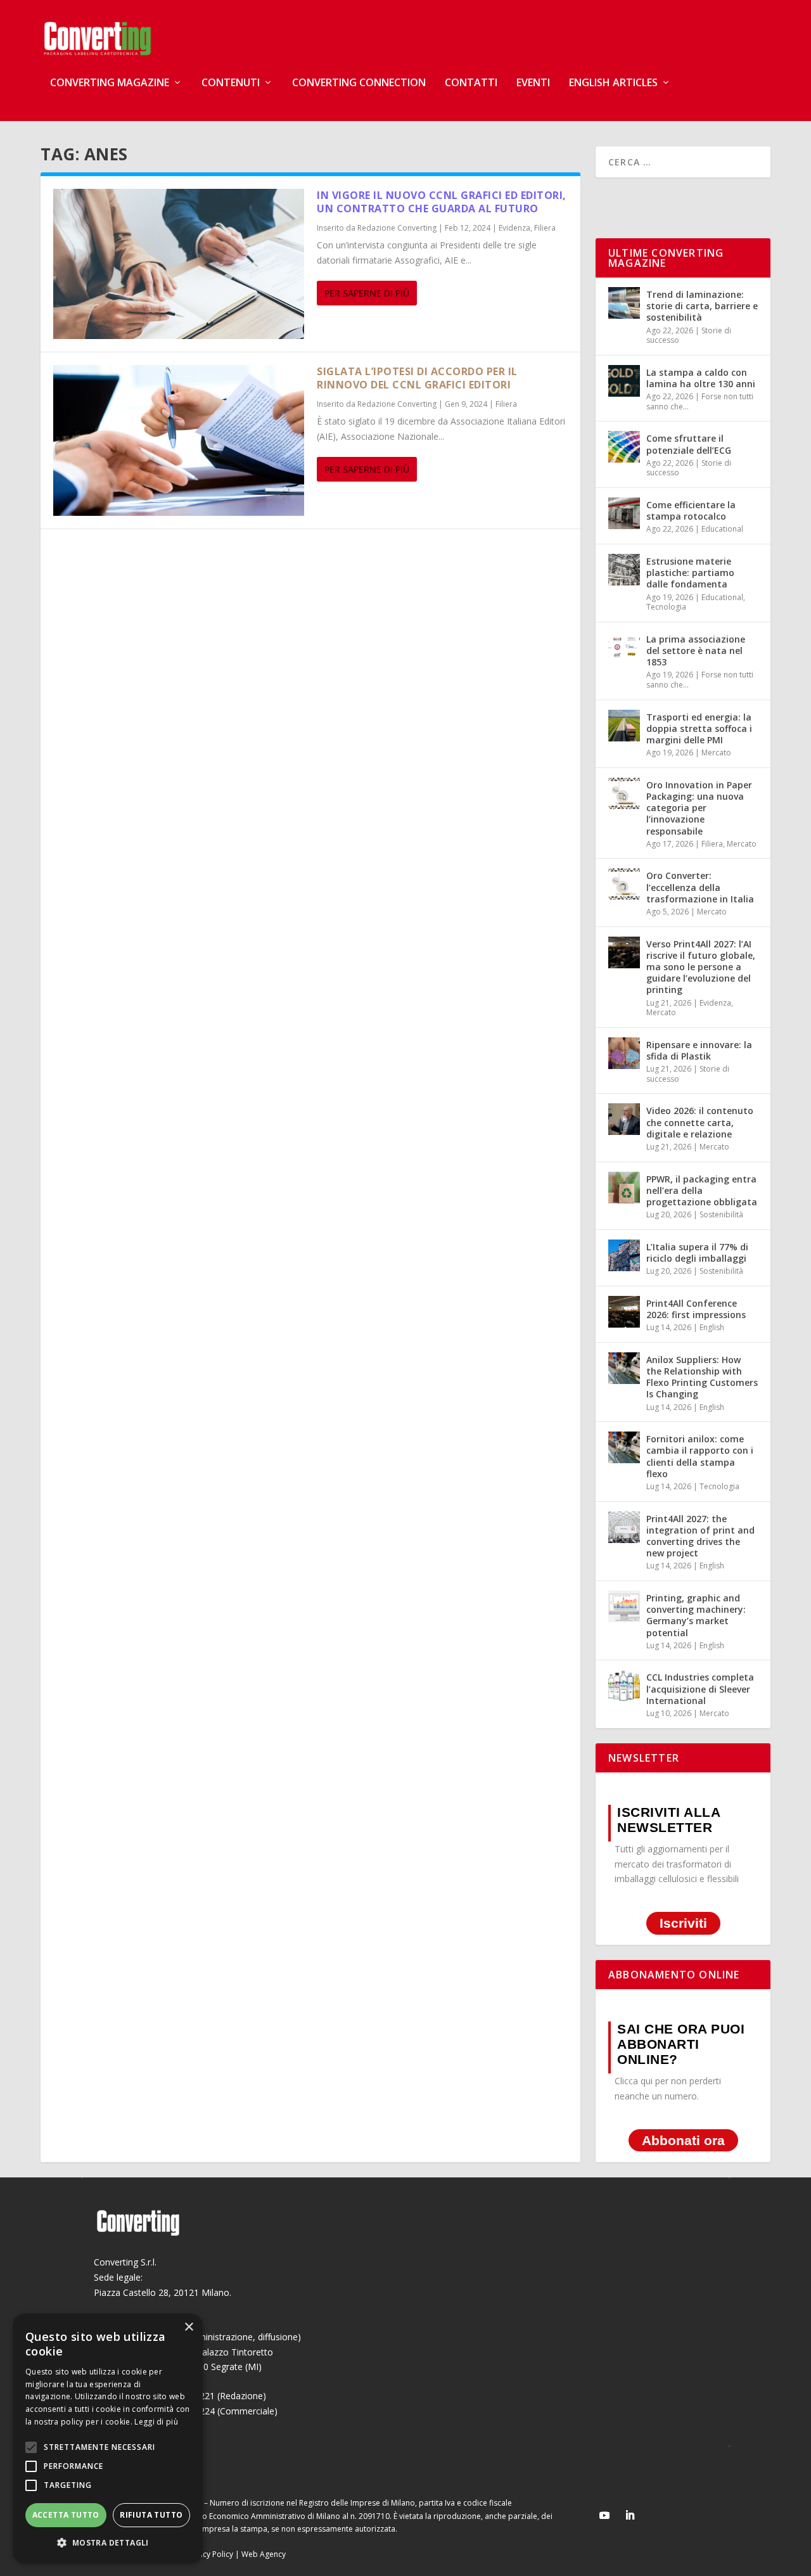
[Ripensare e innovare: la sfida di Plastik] (624, 1053)
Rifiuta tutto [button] (151, 2515)
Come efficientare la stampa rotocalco (691, 510)
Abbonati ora (683, 2140)
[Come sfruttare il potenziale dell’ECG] (624, 447)
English (712, 1327)
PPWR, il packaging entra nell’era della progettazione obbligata (702, 1190)
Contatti (471, 83)
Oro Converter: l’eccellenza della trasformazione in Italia (700, 887)
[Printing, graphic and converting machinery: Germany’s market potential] (624, 1606)
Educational (722, 529)
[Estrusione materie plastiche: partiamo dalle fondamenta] (624, 570)
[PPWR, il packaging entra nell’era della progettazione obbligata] (624, 1188)
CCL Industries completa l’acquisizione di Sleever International (700, 1688)
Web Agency (264, 2554)
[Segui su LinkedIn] (630, 2515)
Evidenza (514, 228)
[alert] (108, 2438)
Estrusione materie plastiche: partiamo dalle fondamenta (690, 573)
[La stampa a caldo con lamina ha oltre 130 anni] (624, 381)
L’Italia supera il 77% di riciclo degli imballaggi (697, 1253)
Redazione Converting (397, 228)
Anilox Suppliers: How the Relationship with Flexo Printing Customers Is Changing (702, 1377)
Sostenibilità (721, 1214)
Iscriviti (683, 1923)
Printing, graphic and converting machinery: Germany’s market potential (696, 1615)
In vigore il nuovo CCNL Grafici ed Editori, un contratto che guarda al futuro (442, 202)
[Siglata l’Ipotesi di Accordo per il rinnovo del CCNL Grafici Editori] (179, 440)
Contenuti (231, 83)
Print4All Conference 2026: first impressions (696, 1309)
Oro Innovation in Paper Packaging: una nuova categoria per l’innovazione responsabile (699, 808)
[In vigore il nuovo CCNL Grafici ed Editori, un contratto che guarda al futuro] (179, 264)
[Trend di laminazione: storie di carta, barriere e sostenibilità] (624, 303)
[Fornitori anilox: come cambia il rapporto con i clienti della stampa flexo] (624, 1447)
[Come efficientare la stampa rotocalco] (624, 513)
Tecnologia (666, 607)
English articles (613, 83)
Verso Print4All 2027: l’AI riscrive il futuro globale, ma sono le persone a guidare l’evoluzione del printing (701, 967)
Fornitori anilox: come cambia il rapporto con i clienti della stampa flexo (700, 1456)
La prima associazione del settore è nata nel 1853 (696, 650)
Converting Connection (359, 83)
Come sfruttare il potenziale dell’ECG (689, 444)
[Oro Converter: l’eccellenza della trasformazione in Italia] (624, 884)
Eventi (533, 83)
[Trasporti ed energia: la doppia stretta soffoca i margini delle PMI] (624, 726)
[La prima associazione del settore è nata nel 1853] (624, 648)
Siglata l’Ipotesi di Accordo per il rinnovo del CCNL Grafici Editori (417, 378)
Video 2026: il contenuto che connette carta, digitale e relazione (700, 1122)
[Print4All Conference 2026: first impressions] (624, 1312)
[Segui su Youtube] (604, 2515)
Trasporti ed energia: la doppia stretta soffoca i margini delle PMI (699, 728)
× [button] (188, 2327)
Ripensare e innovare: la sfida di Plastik (699, 1050)
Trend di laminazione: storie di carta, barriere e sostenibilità (702, 306)
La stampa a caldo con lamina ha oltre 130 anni (701, 378)
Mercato (716, 753)
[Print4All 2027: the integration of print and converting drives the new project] (624, 1527)
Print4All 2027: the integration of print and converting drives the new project (700, 1536)
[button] (108, 2543)
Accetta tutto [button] (66, 2515)
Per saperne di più (367, 293)
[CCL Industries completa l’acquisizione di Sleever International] (624, 1686)
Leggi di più (156, 2422)
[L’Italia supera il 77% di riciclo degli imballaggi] (624, 1255)
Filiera (545, 228)
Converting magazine (110, 83)
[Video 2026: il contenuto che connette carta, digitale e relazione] (624, 1119)
